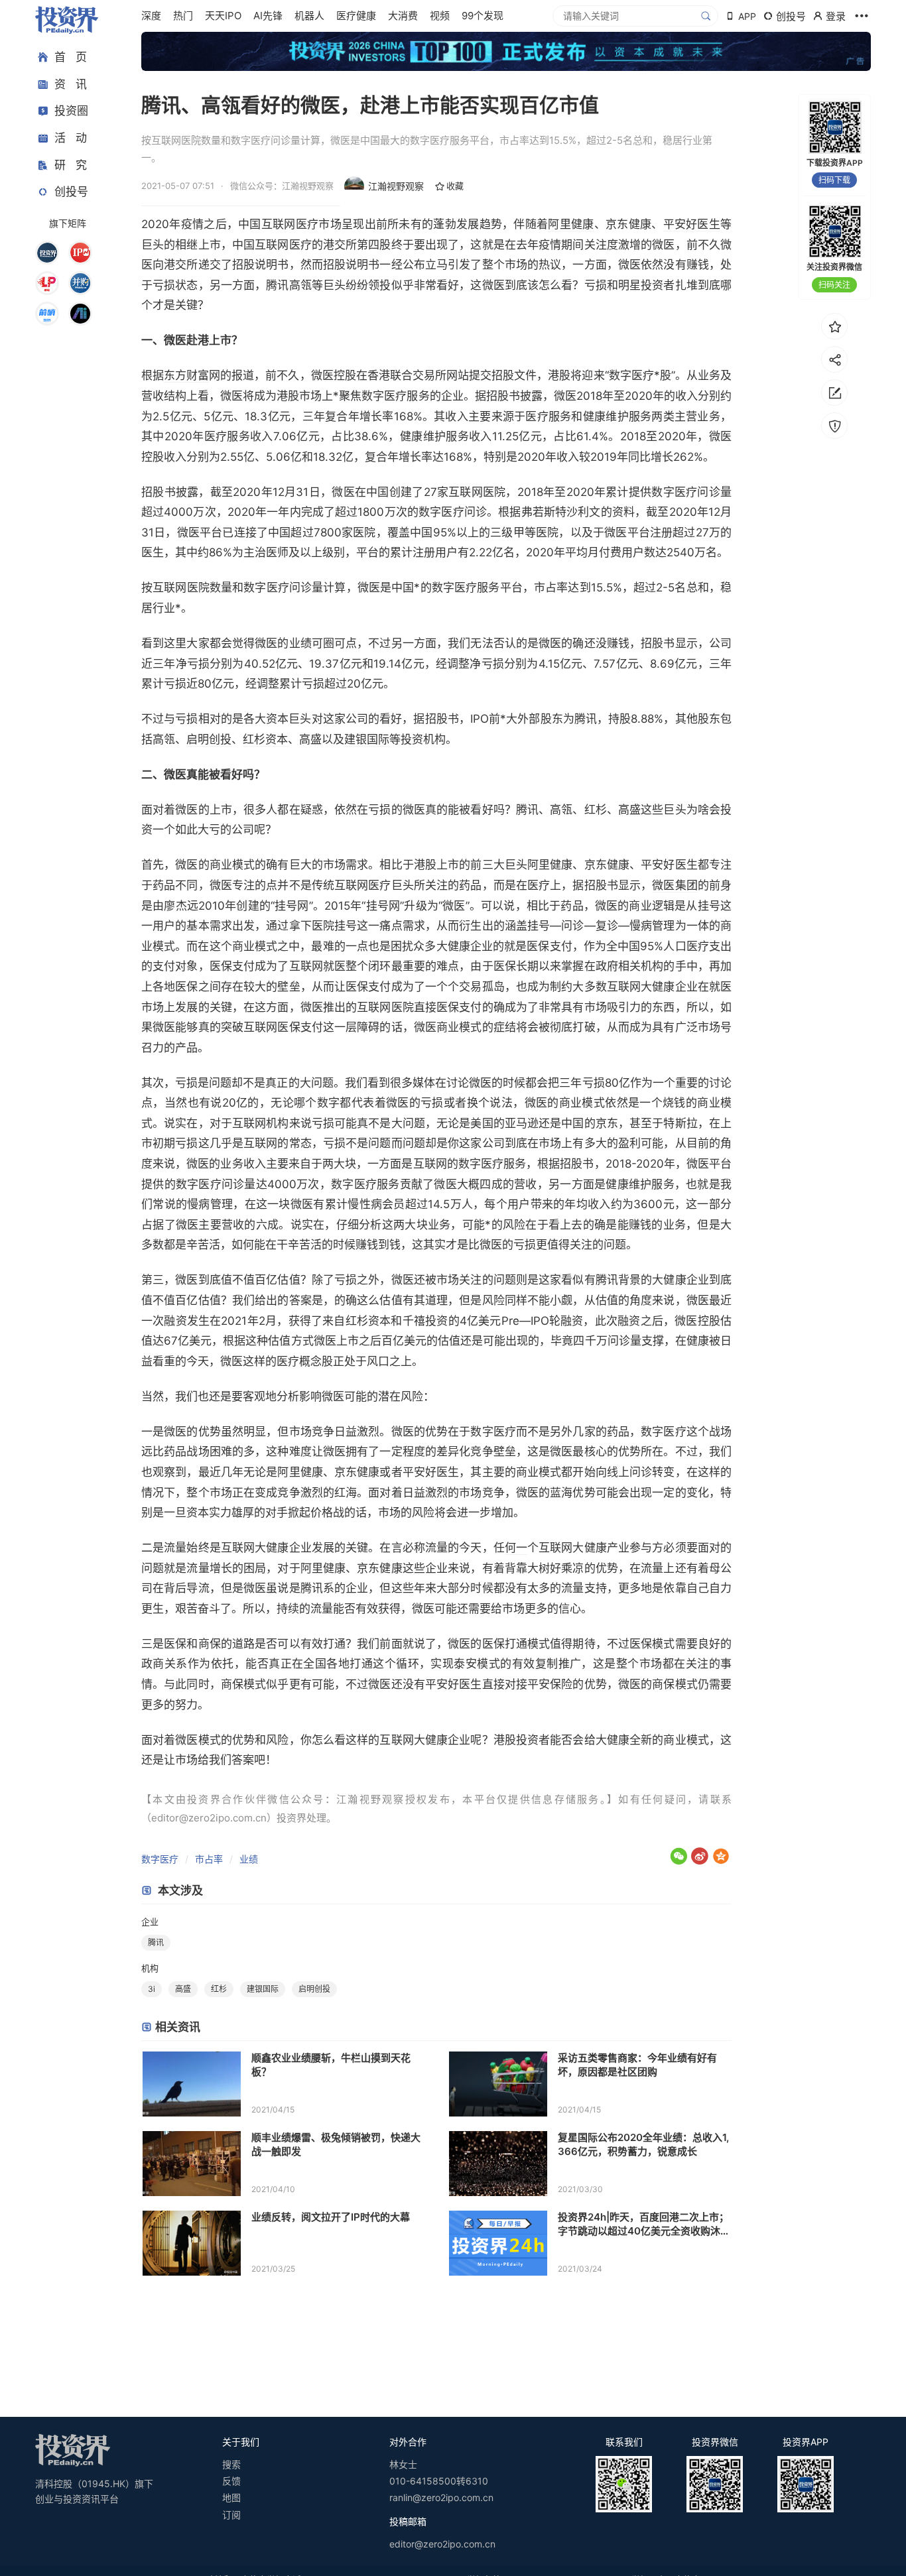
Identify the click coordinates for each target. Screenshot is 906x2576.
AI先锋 (268, 16)
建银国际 (367, 739)
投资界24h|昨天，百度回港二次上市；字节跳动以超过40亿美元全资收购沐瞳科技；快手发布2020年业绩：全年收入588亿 (644, 2224)
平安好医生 (692, 224)
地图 (231, 2497)
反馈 (231, 2481)
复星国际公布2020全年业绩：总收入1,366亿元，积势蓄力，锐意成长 (643, 2144)
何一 (516, 1548)
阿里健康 (571, 224)
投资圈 (71, 111)
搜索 (231, 2464)
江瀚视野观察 (396, 186)
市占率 (209, 1859)
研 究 (71, 164)
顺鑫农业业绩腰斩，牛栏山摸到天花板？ (331, 2065)
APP (747, 16)
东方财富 (186, 375)
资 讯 (71, 84)
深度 (151, 16)
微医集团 (675, 885)
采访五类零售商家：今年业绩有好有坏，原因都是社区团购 (637, 2065)
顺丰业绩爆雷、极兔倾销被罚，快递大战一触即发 (336, 2144)
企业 (150, 1922)
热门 (183, 16)
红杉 (219, 1989)
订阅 (231, 2515)
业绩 (249, 1859)
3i (152, 1989)
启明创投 (209, 739)
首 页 (71, 57)
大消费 (403, 16)
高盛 (183, 1989)
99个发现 (483, 16)
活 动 (71, 138)
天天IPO (223, 16)
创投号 (71, 192)
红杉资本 (265, 739)
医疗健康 (356, 16)
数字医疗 (160, 1859)
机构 (150, 1968)
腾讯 (156, 1942)
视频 (440, 16)
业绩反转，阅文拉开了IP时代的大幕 (331, 2217)
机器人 (309, 16)
